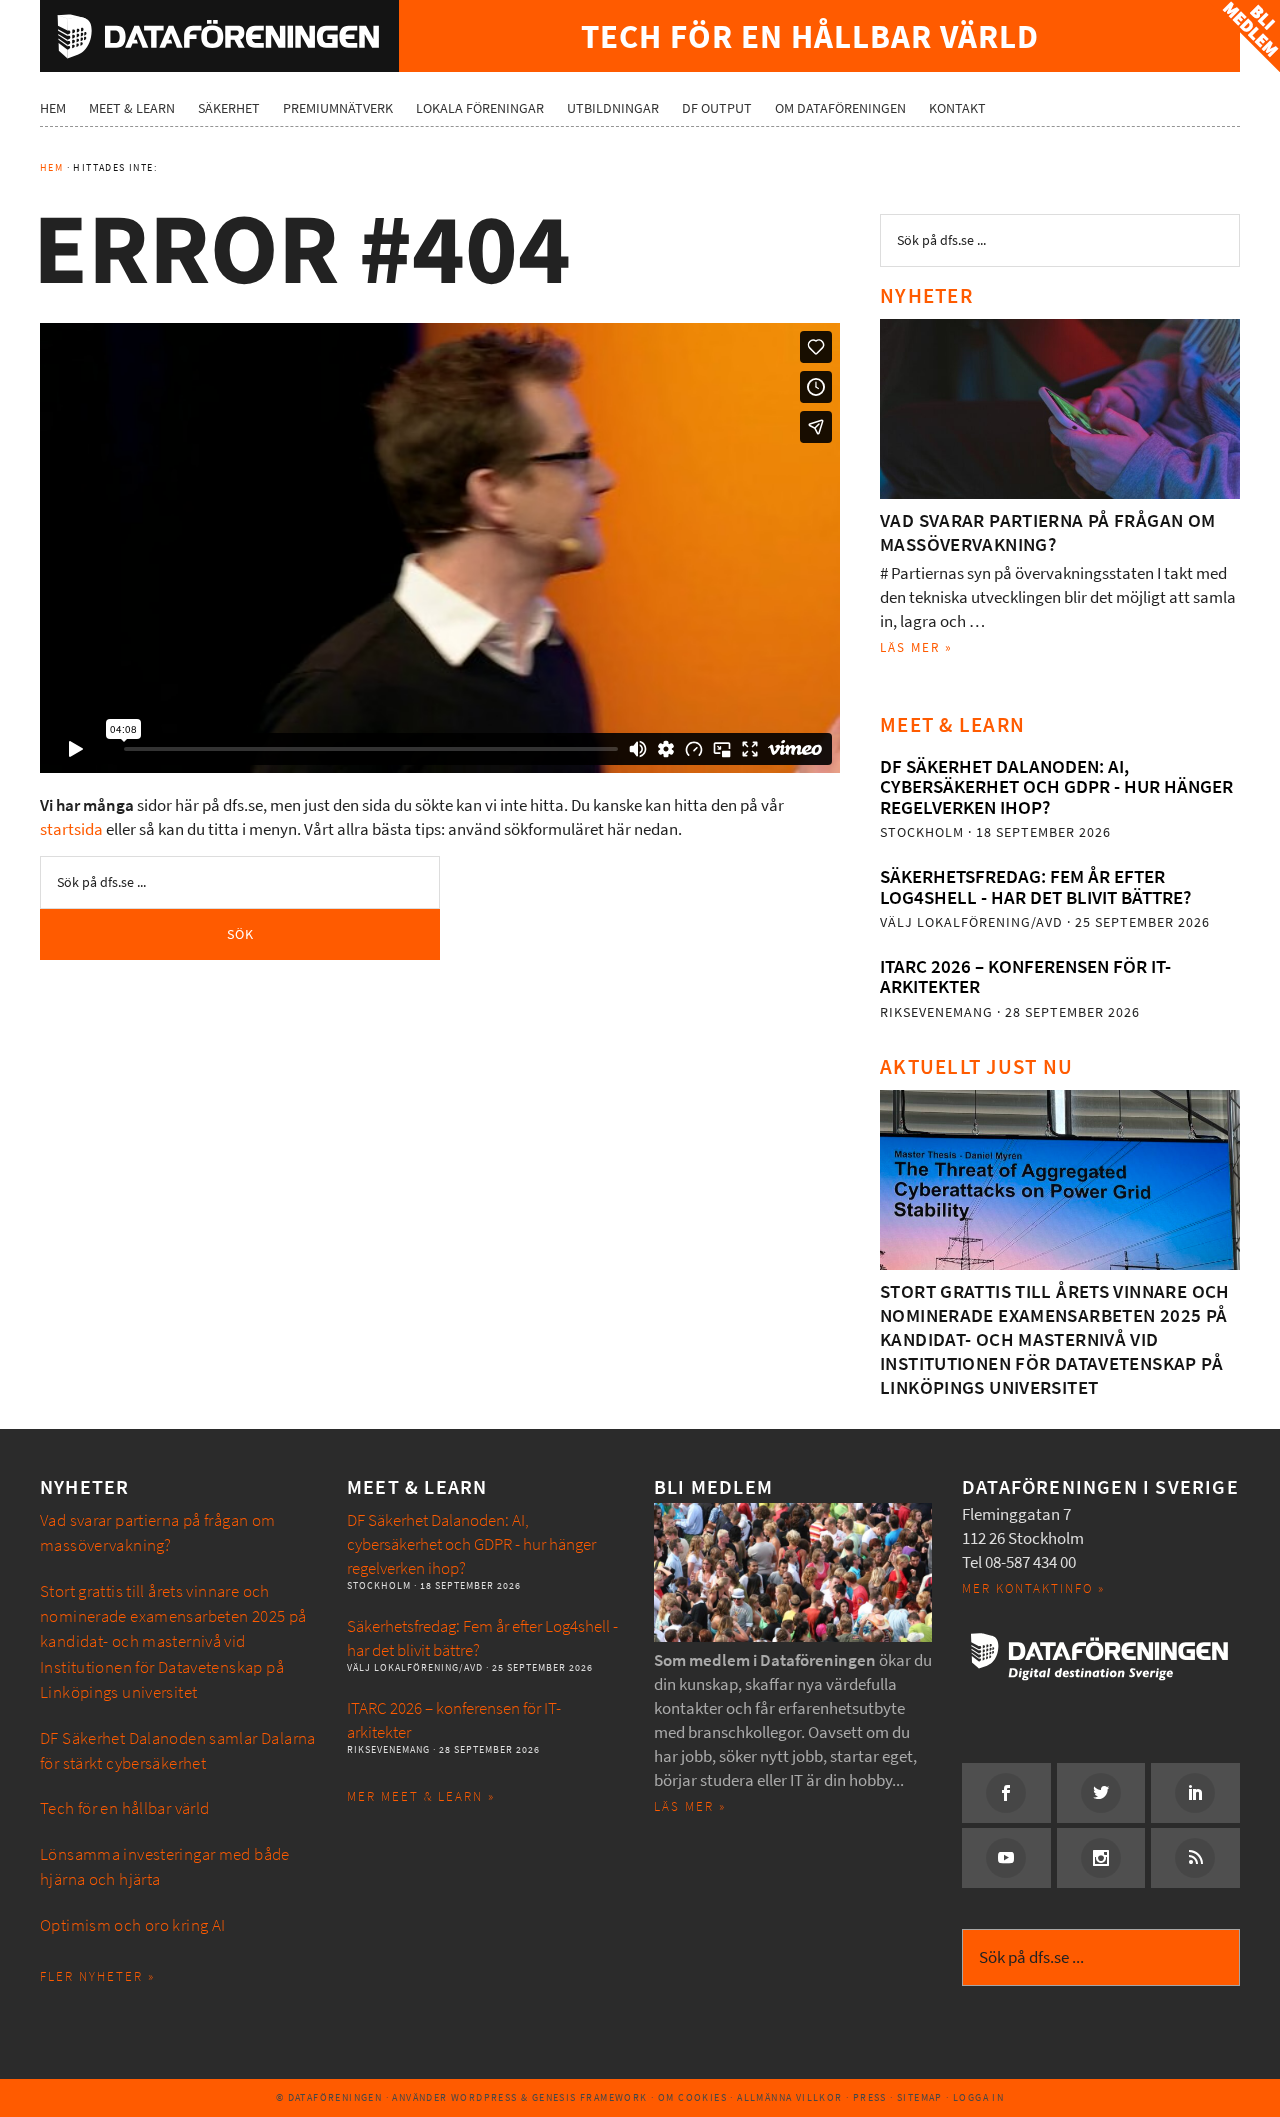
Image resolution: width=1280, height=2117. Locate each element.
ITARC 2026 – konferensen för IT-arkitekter (1025, 976)
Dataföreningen (219, 36)
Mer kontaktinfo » (1033, 1588)
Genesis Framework (590, 2097)
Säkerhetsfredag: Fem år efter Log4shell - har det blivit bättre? (1035, 886)
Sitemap (920, 2097)
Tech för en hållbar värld (125, 1808)
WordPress (484, 2097)
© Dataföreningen (329, 2097)
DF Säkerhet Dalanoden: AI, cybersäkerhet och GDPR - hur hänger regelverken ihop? (1056, 787)
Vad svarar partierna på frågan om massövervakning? (1048, 532)
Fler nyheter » (97, 1976)
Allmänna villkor (789, 2097)
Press (870, 2097)
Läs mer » (916, 647)
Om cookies (692, 2097)
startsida (71, 829)
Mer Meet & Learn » (421, 1796)
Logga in (978, 2097)
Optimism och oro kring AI (133, 1925)
